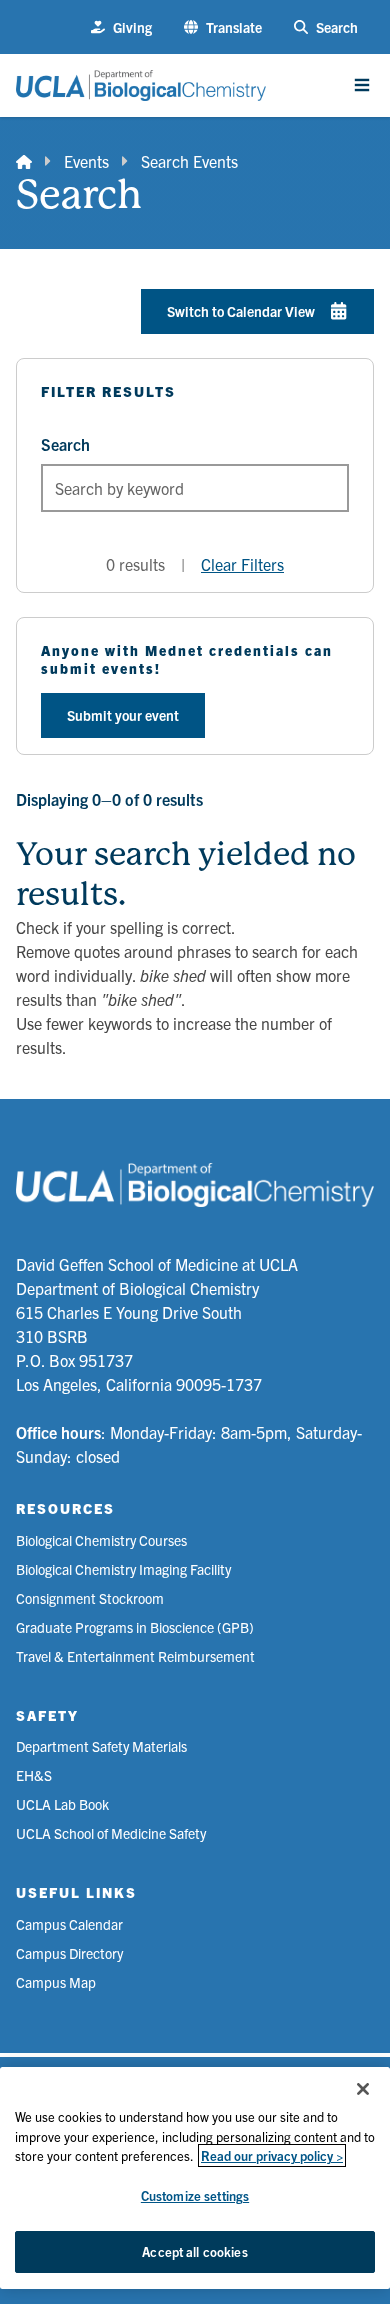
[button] (223, 27)
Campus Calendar (69, 1924)
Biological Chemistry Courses (101, 1540)
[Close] (363, 2089)
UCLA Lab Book (62, 1804)
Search (65, 444)
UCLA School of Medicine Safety (111, 1833)
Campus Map (56, 1982)
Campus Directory (69, 1953)
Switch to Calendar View (241, 311)
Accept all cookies (194, 2251)
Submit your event (123, 715)
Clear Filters (242, 564)
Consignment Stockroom (90, 1598)
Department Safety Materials (101, 1746)
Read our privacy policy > (272, 2155)
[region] (195, 2178)
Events (86, 161)
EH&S (34, 1775)
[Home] (24, 161)
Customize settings (195, 2195)
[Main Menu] (362, 85)
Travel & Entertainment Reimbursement (135, 1656)
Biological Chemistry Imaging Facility (123, 1569)
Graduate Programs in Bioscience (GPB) (135, 1627)
